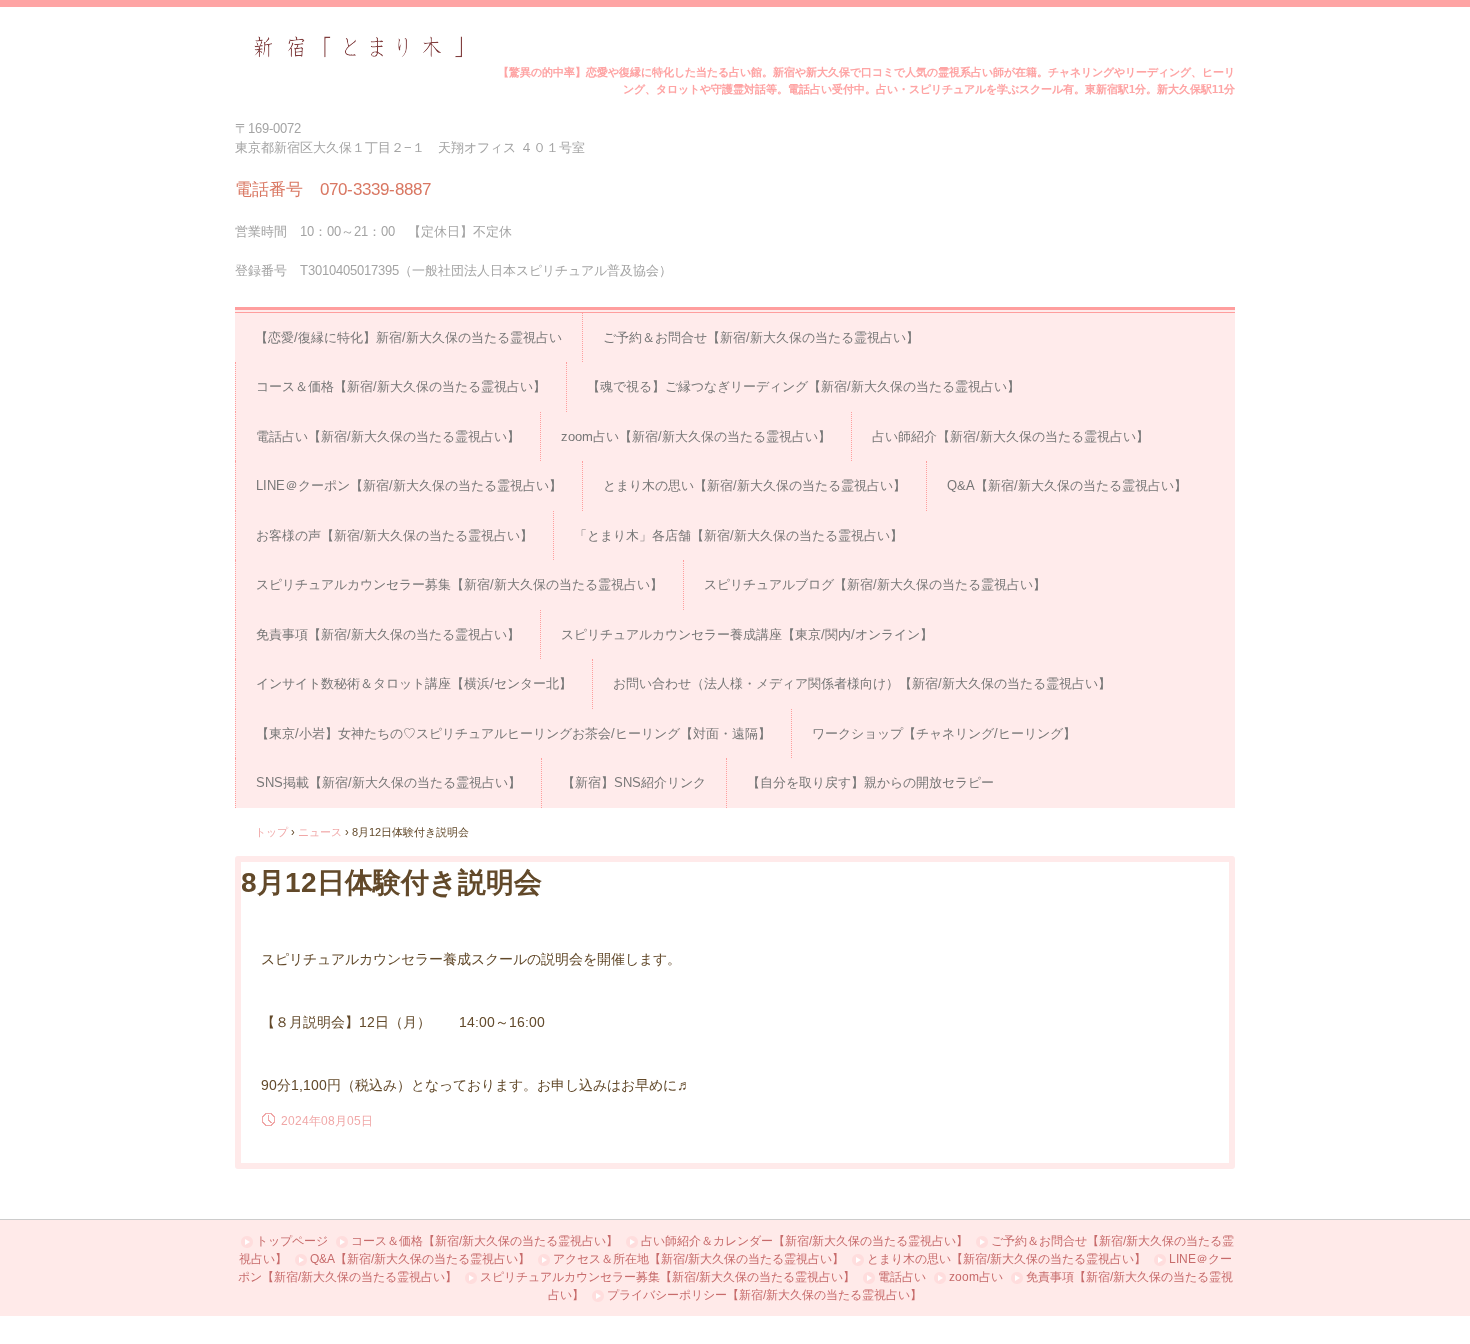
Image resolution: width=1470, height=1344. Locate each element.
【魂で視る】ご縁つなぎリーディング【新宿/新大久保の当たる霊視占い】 (803, 386)
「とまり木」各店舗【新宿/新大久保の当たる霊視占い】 (738, 535)
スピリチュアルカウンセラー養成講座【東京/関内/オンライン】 (747, 634)
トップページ (292, 1241)
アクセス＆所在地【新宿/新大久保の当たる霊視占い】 (698, 1259)
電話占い (902, 1277)
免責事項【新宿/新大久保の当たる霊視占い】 (388, 634)
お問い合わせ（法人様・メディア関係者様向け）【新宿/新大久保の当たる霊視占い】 (862, 683)
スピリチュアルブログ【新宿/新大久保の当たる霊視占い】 (875, 584)
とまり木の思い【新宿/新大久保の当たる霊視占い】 (754, 485)
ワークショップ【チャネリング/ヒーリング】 (944, 733)
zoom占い (976, 1277)
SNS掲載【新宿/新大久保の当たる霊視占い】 (388, 782)
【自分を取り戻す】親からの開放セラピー (870, 782)
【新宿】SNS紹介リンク (634, 782)
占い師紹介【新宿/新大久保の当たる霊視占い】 (1010, 436)
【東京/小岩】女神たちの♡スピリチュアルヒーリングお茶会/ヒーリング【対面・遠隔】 (513, 733)
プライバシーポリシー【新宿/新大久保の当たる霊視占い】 (764, 1295)
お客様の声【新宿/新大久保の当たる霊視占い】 (394, 535)
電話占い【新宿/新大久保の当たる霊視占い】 (388, 436)
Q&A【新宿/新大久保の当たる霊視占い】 (1067, 485)
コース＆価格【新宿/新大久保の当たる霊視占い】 (401, 386)
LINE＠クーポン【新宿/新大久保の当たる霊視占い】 (409, 485)
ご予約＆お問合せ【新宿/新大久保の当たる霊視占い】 (761, 337)
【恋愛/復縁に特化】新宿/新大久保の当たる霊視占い (408, 337)
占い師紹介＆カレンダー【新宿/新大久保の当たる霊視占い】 (804, 1241)
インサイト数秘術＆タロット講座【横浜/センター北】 (414, 683)
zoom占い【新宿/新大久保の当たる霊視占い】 (696, 436)
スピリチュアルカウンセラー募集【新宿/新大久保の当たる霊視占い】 (459, 584)
